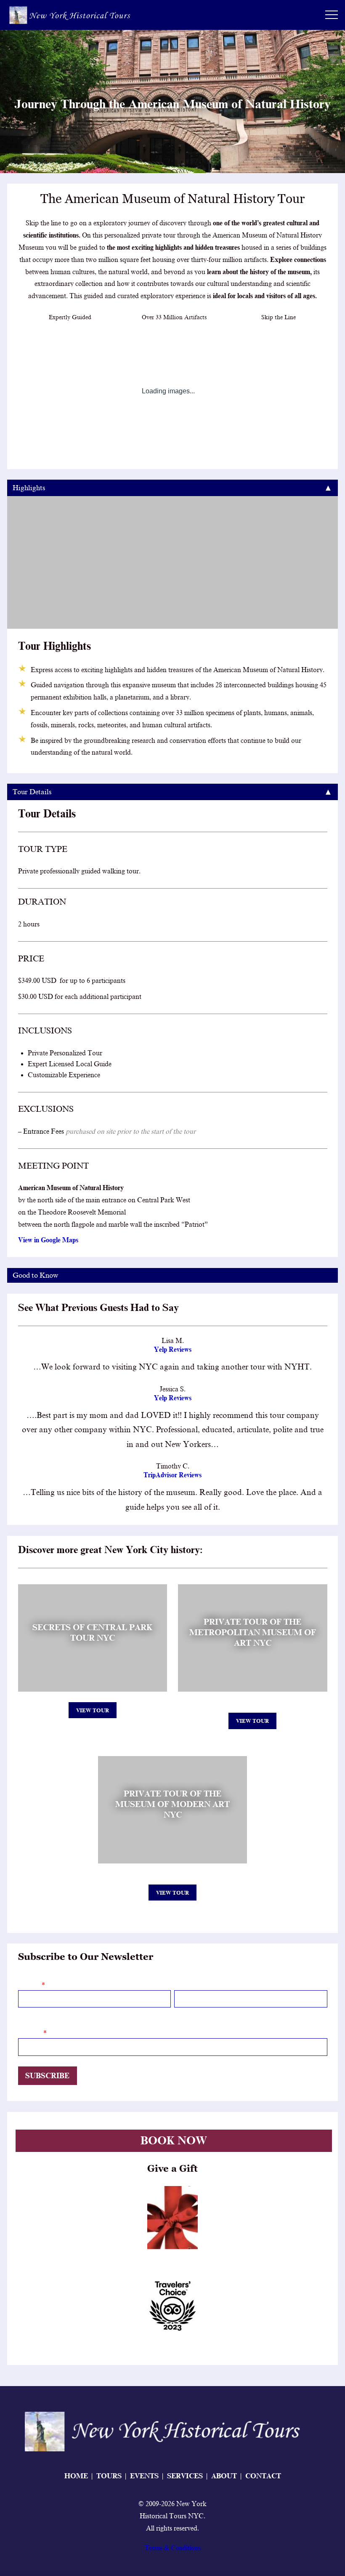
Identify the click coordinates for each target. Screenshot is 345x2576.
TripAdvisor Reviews (172, 1475)
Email (31, 2033)
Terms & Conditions (173, 2548)
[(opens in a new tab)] (172, 2218)
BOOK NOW (174, 2141)
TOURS (109, 2476)
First (24, 2013)
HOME (76, 2476)
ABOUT (224, 2476)
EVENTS (144, 2476)
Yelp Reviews (173, 1350)
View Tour (93, 1710)
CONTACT (263, 2476)
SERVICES (185, 2476)
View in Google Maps (48, 1240)
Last (179, 2013)
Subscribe (47, 2076)
